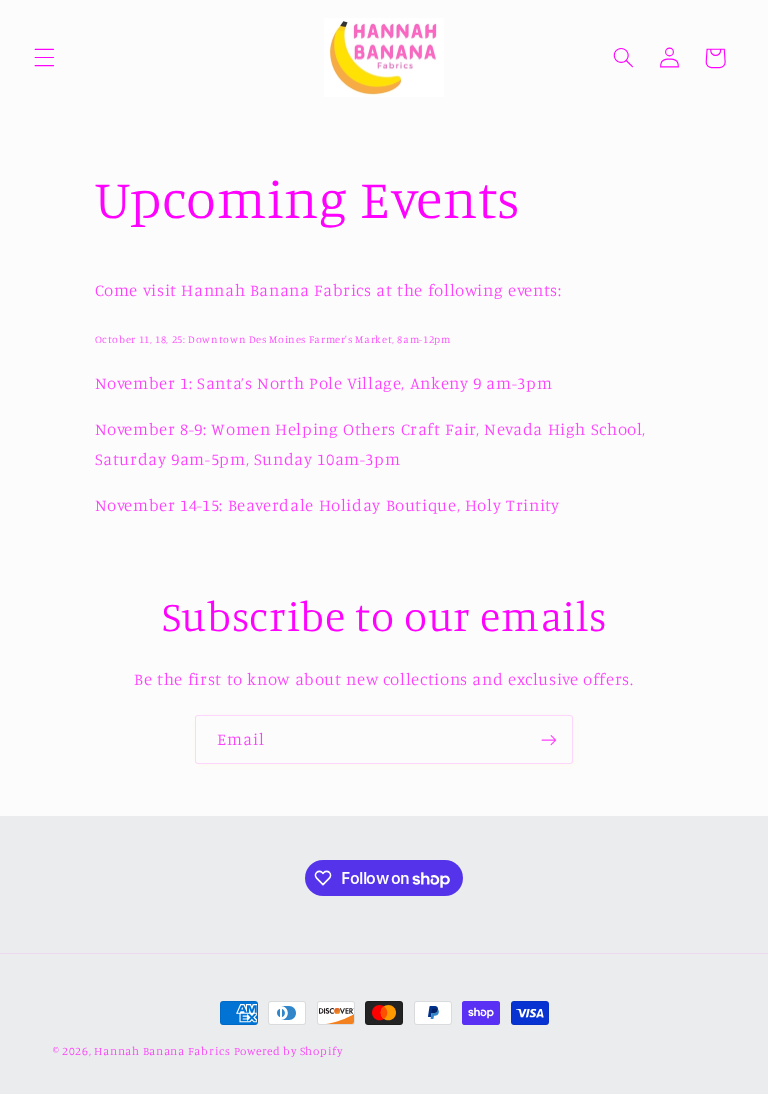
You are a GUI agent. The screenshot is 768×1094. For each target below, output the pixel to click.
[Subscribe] (549, 739)
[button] (44, 58)
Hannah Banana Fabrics (163, 1051)
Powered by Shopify (288, 1051)
